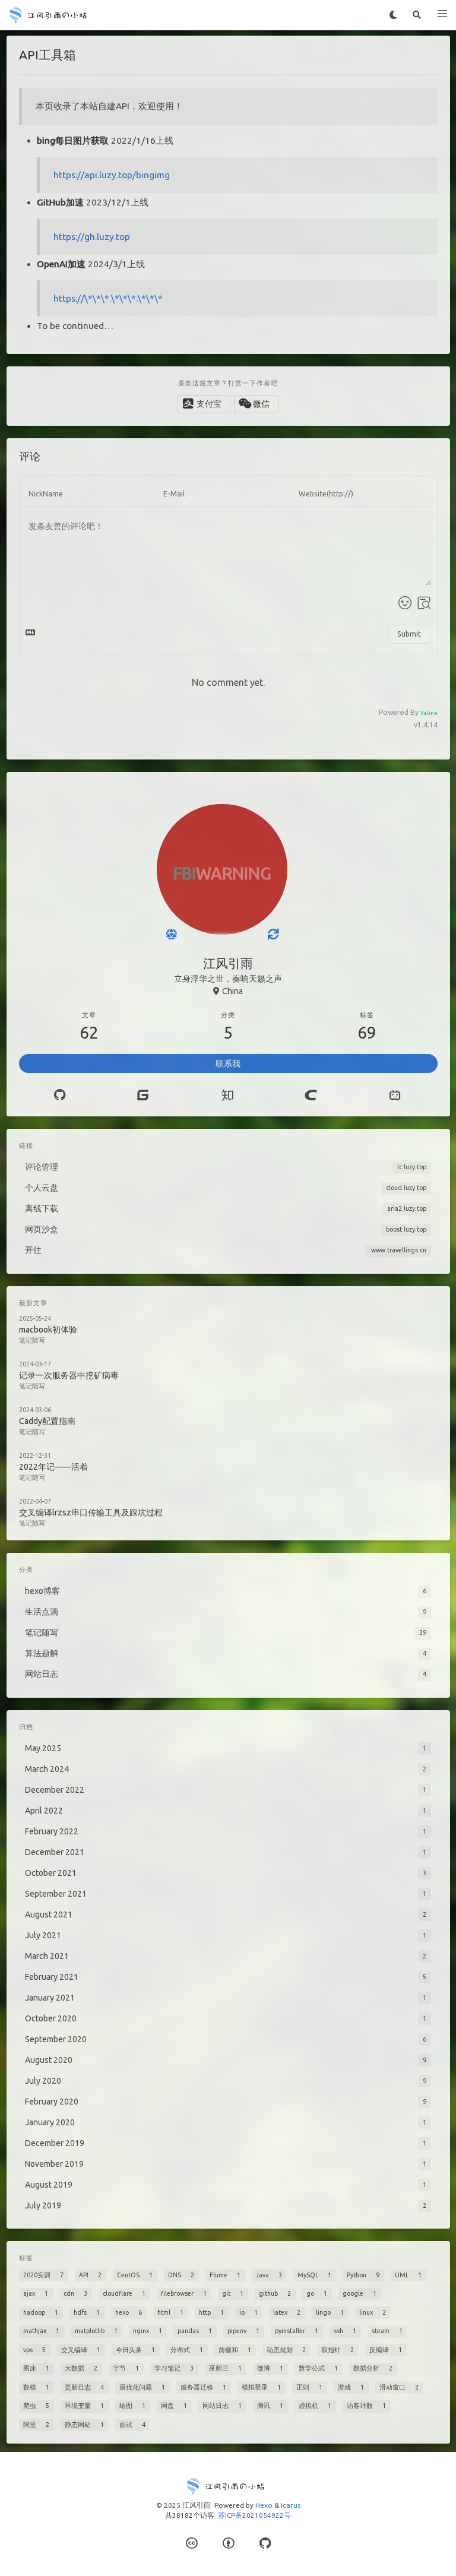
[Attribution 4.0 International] (228, 2543)
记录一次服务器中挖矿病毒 (69, 1375)
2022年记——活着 (53, 1467)
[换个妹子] (171, 934)
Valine (429, 713)
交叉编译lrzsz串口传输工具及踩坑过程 (91, 1512)
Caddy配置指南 (47, 1421)
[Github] (60, 1095)
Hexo (264, 2505)
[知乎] (227, 1095)
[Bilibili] (395, 1095)
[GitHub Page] (265, 2543)
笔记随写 (32, 1340)
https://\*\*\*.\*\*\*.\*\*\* (108, 298)
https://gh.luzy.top (92, 237)
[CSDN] (311, 1095)
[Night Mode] (393, 15)
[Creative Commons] (191, 2543)
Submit (409, 634)
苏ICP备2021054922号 (254, 2515)
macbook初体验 (48, 1330)
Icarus (291, 2505)
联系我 (228, 1064)
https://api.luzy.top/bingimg (112, 175)
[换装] (273, 934)
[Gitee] (142, 1095)
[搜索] (417, 15)
